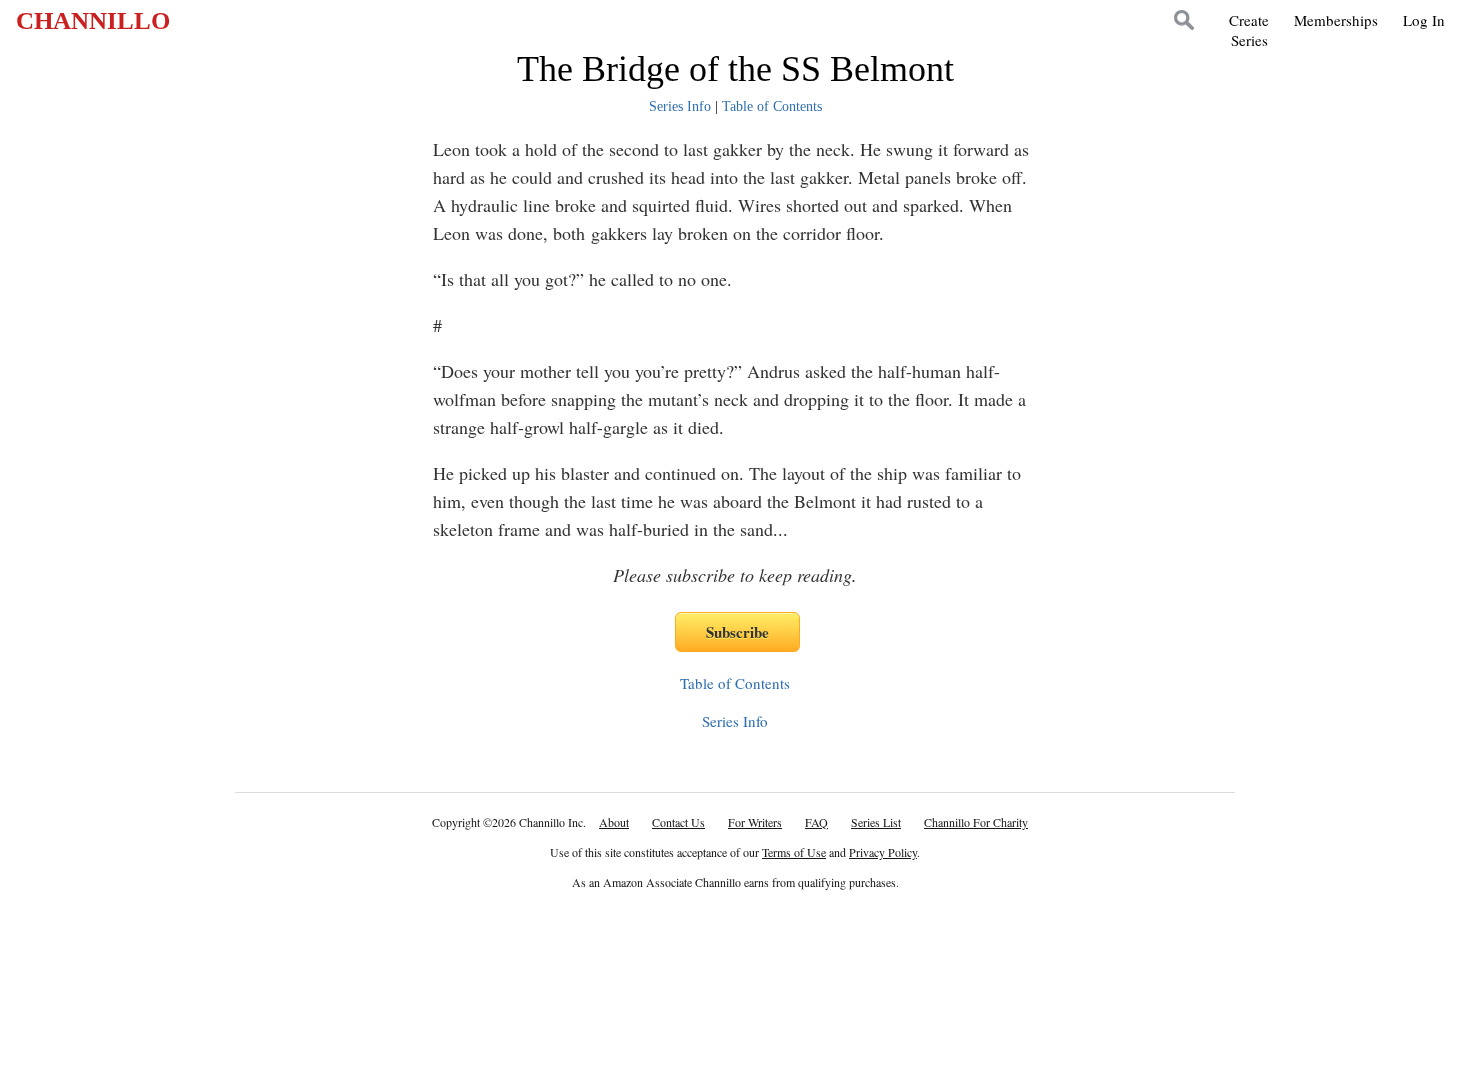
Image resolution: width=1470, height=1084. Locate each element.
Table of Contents (772, 106)
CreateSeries (1249, 30)
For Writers (755, 822)
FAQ (816, 822)
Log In (1424, 20)
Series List (876, 822)
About (614, 822)
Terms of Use (794, 852)
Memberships (1336, 20)
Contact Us (678, 822)
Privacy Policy (883, 852)
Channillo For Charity (976, 822)
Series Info (680, 106)
